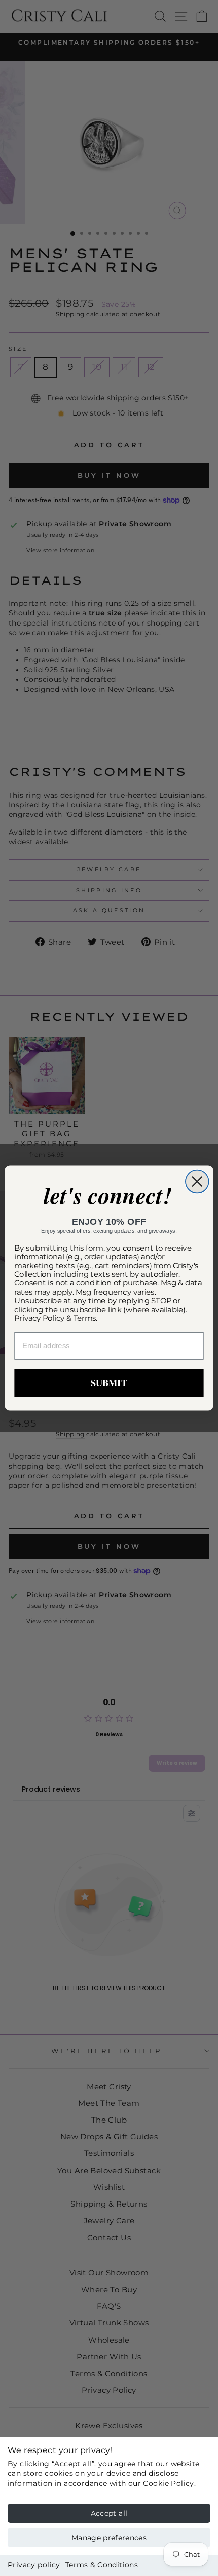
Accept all (109, 2513)
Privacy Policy (39, 1318)
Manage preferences (109, 2538)
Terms (85, 1318)
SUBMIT (109, 1383)
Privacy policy (34, 2565)
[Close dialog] (197, 1182)
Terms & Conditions (102, 2565)
